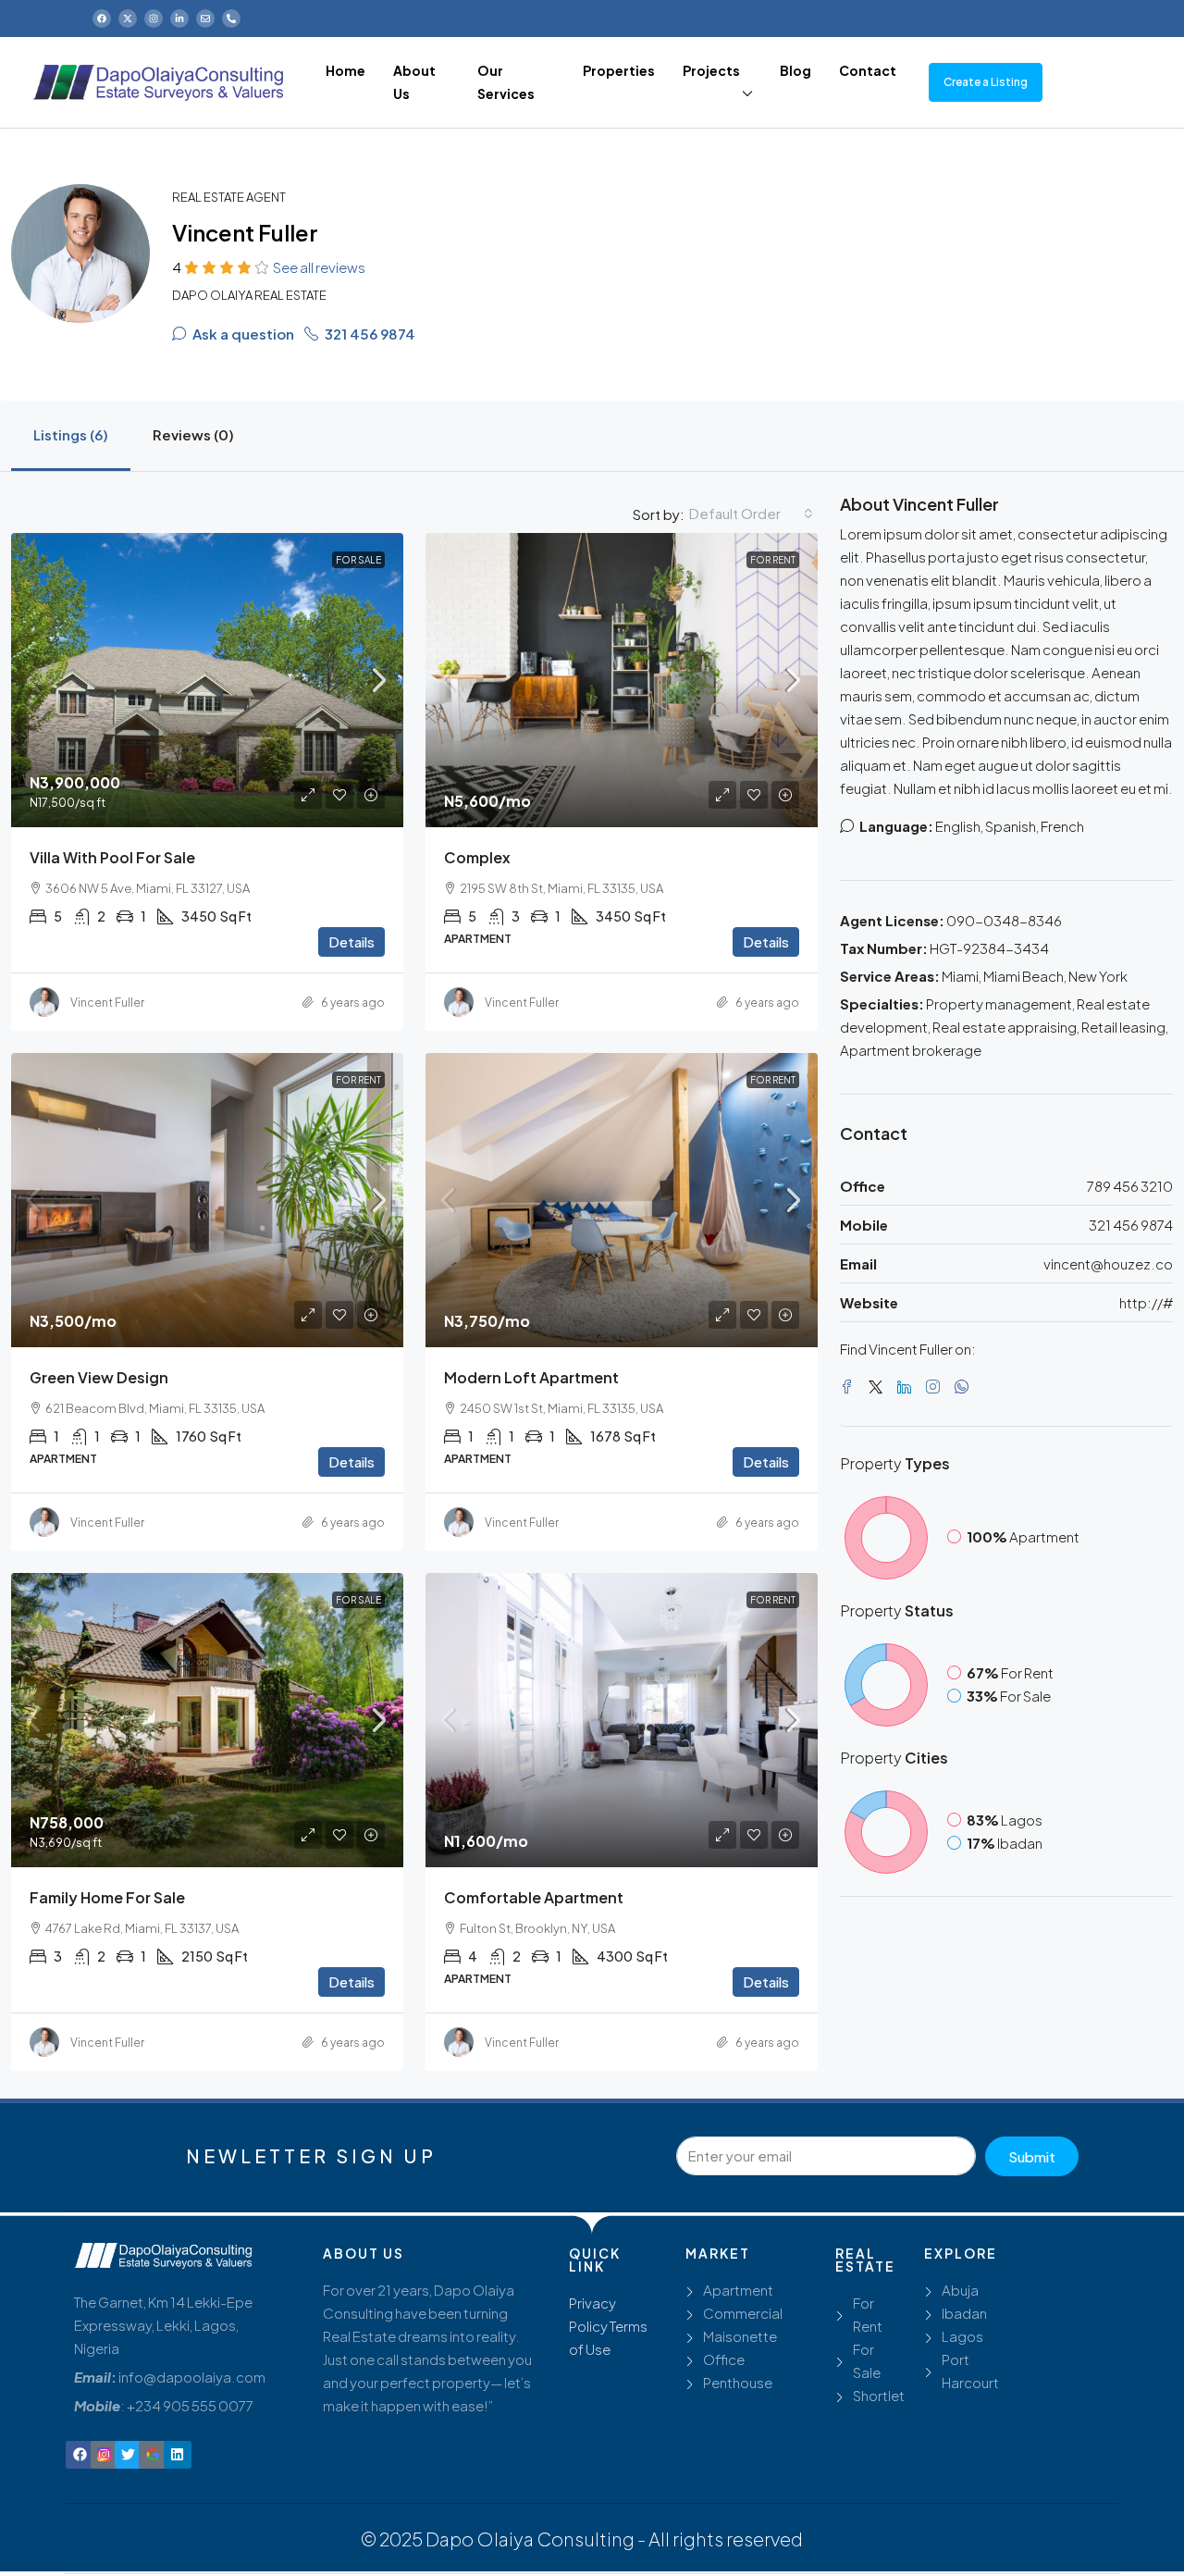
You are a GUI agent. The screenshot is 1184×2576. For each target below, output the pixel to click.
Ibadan (964, 2313)
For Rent (773, 560)
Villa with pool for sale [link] (112, 857)
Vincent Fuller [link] (107, 1003)
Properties (619, 70)
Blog (795, 70)
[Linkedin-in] (179, 19)
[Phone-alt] (231, 19)
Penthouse (738, 2382)
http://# (1146, 1302)
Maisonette (740, 2336)
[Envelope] (205, 19)
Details (351, 941)
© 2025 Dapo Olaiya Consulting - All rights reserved (582, 2539)
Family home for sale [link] (107, 1897)
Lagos (962, 2336)
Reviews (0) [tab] (193, 434)
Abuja (960, 2290)
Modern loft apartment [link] (531, 1377)
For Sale (358, 560)
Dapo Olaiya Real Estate (249, 295)
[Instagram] (154, 19)
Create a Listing (986, 82)
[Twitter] (879, 1387)
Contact (868, 70)
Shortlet (879, 2395)
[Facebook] (102, 19)
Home (345, 70)
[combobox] (751, 514)
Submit (1032, 2156)
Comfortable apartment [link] (534, 1897)
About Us (414, 82)
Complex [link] (477, 857)
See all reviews (319, 267)
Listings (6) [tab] (71, 434)
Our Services (506, 82)
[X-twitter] (128, 19)
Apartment (738, 2290)
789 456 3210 (1130, 1186)
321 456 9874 (369, 334)
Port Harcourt (970, 2371)
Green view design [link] (99, 1377)
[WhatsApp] (965, 1387)
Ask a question (242, 334)
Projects (711, 70)
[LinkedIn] (908, 1387)
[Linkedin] (178, 2455)
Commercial (743, 2313)
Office (724, 2359)
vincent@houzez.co (1108, 1263)
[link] (207, 680)
